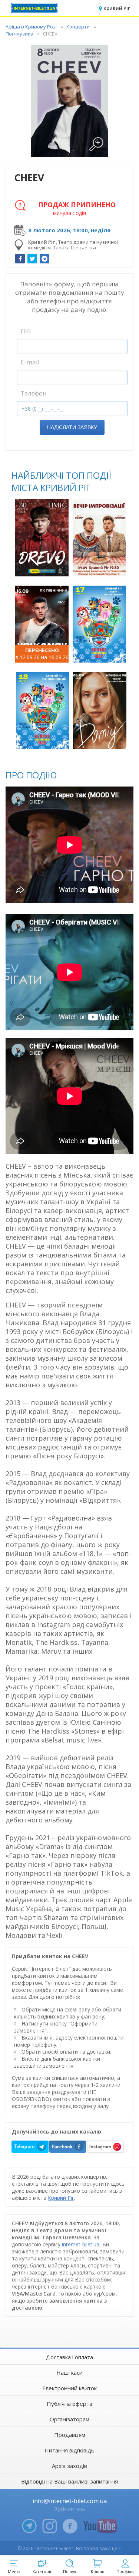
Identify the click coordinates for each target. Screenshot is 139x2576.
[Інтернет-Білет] (35, 8)
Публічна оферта (69, 2404)
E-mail (30, 362)
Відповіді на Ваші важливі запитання (69, 2481)
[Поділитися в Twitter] (32, 259)
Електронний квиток (69, 2388)
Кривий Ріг (61, 2198)
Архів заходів (69, 2466)
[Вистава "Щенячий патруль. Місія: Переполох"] (99, 624)
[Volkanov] (42, 624)
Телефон (34, 393)
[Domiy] (100, 710)
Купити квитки (43, 567)
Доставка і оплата (69, 2357)
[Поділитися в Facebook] (20, 259)
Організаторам (69, 2419)
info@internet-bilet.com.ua (70, 2501)
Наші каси (69, 2373)
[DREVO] (42, 538)
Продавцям (70, 2435)
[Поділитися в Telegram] (44, 259)
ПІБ (26, 331)
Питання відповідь (69, 2450)
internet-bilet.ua (81, 2244)
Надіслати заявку (72, 427)
